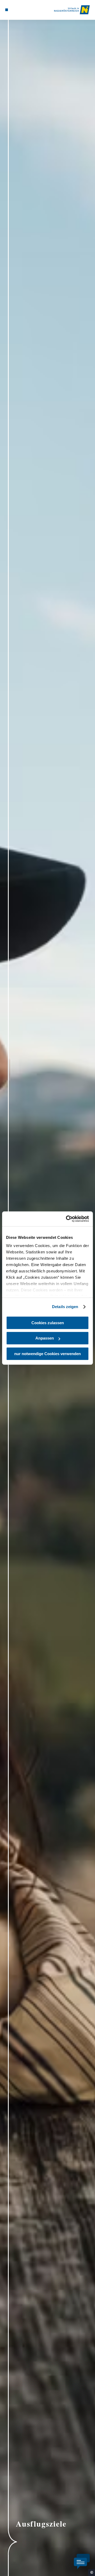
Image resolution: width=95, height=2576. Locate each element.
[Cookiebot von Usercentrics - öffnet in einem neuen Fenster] (67, 1219)
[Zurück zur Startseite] (72, 10)
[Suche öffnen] (22, 10)
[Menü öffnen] (7, 10)
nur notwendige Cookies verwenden (47, 1354)
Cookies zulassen (48, 1323)
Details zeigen (65, 1307)
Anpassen (45, 1338)
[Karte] (15, 10)
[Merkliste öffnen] (18, 10)
